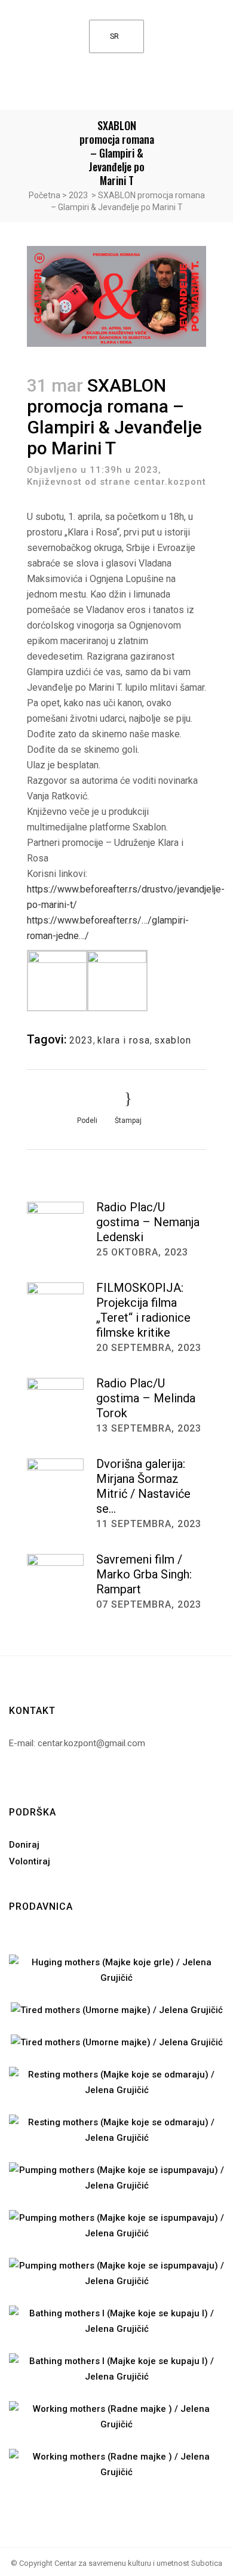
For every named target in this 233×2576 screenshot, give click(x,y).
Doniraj (24, 1845)
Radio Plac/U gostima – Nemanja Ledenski (148, 1222)
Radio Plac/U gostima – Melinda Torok (146, 1398)
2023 (78, 195)
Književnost (54, 482)
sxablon (173, 1040)
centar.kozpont (170, 482)
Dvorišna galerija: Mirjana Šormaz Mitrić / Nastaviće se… (143, 1486)
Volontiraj (30, 1861)
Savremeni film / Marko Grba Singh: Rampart (144, 1574)
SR (114, 36)
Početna (45, 195)
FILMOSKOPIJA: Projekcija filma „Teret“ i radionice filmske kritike (143, 1310)
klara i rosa (124, 1040)
